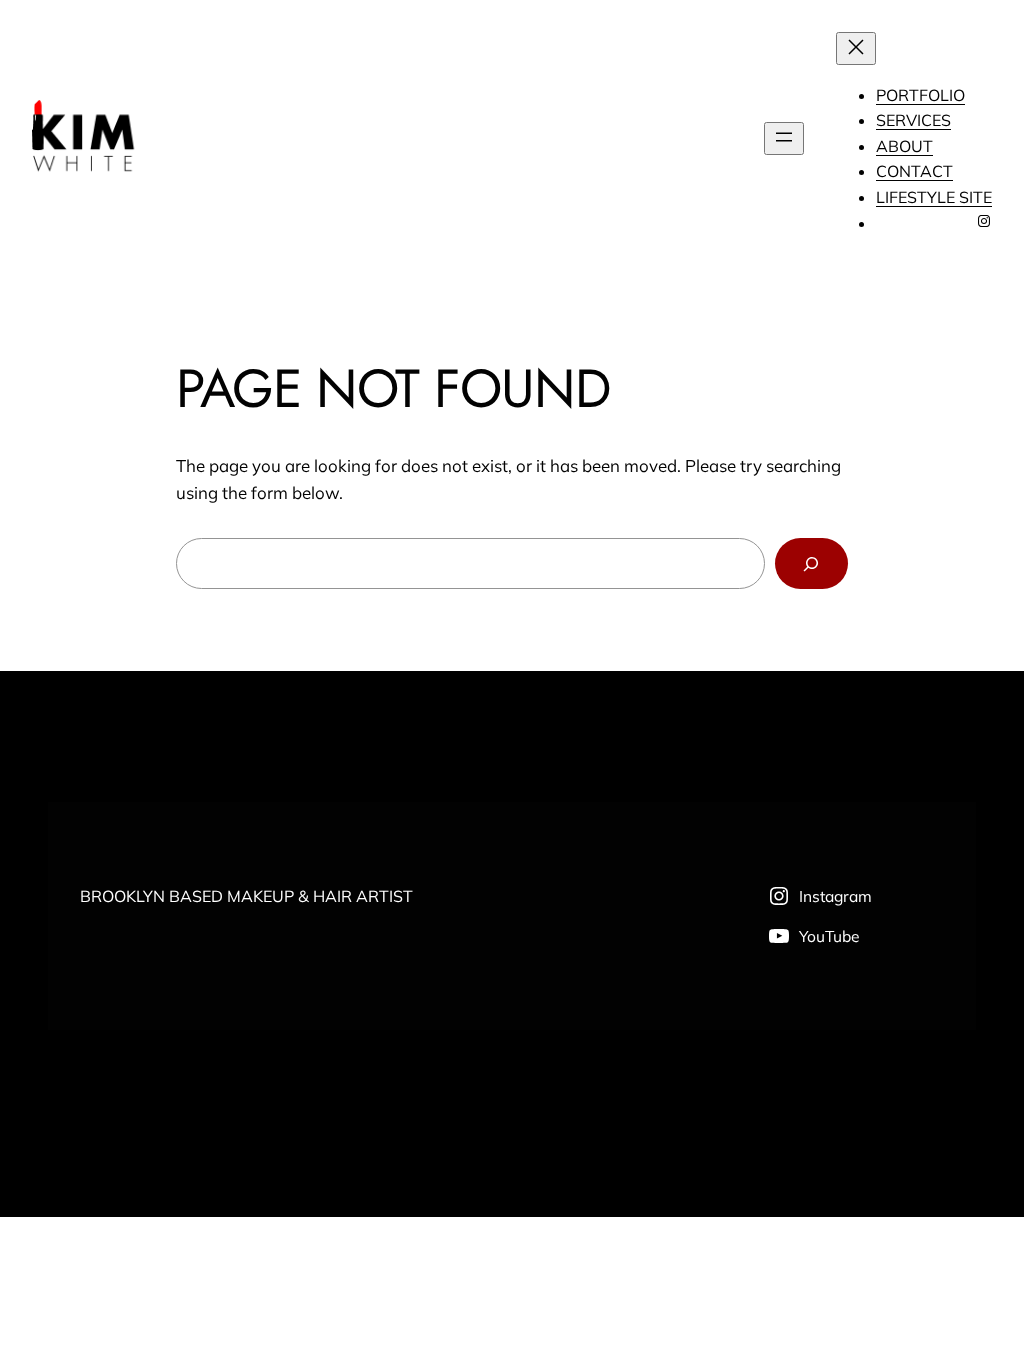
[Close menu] (856, 48)
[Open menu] (784, 138)
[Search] (811, 563)
